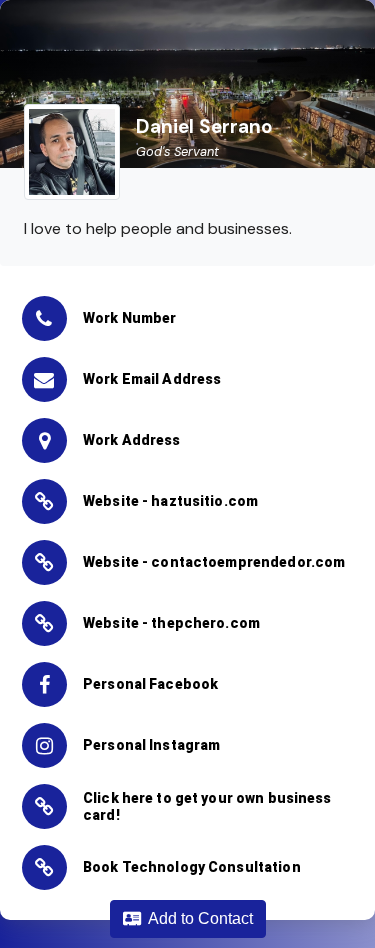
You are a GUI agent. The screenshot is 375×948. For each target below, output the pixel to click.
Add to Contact (197, 918)
